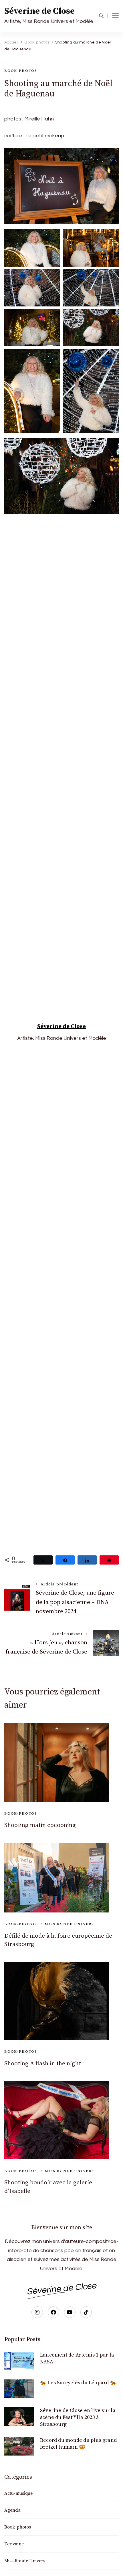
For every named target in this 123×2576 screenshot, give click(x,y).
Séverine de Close (39, 11)
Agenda (12, 2510)
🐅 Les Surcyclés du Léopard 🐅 (78, 2383)
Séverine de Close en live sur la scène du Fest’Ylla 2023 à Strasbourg (78, 2417)
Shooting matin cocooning (40, 1825)
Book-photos (21, 71)
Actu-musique (18, 2493)
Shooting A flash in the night (43, 2064)
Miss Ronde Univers (69, 1924)
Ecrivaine (14, 2544)
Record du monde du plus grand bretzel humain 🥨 (78, 2444)
